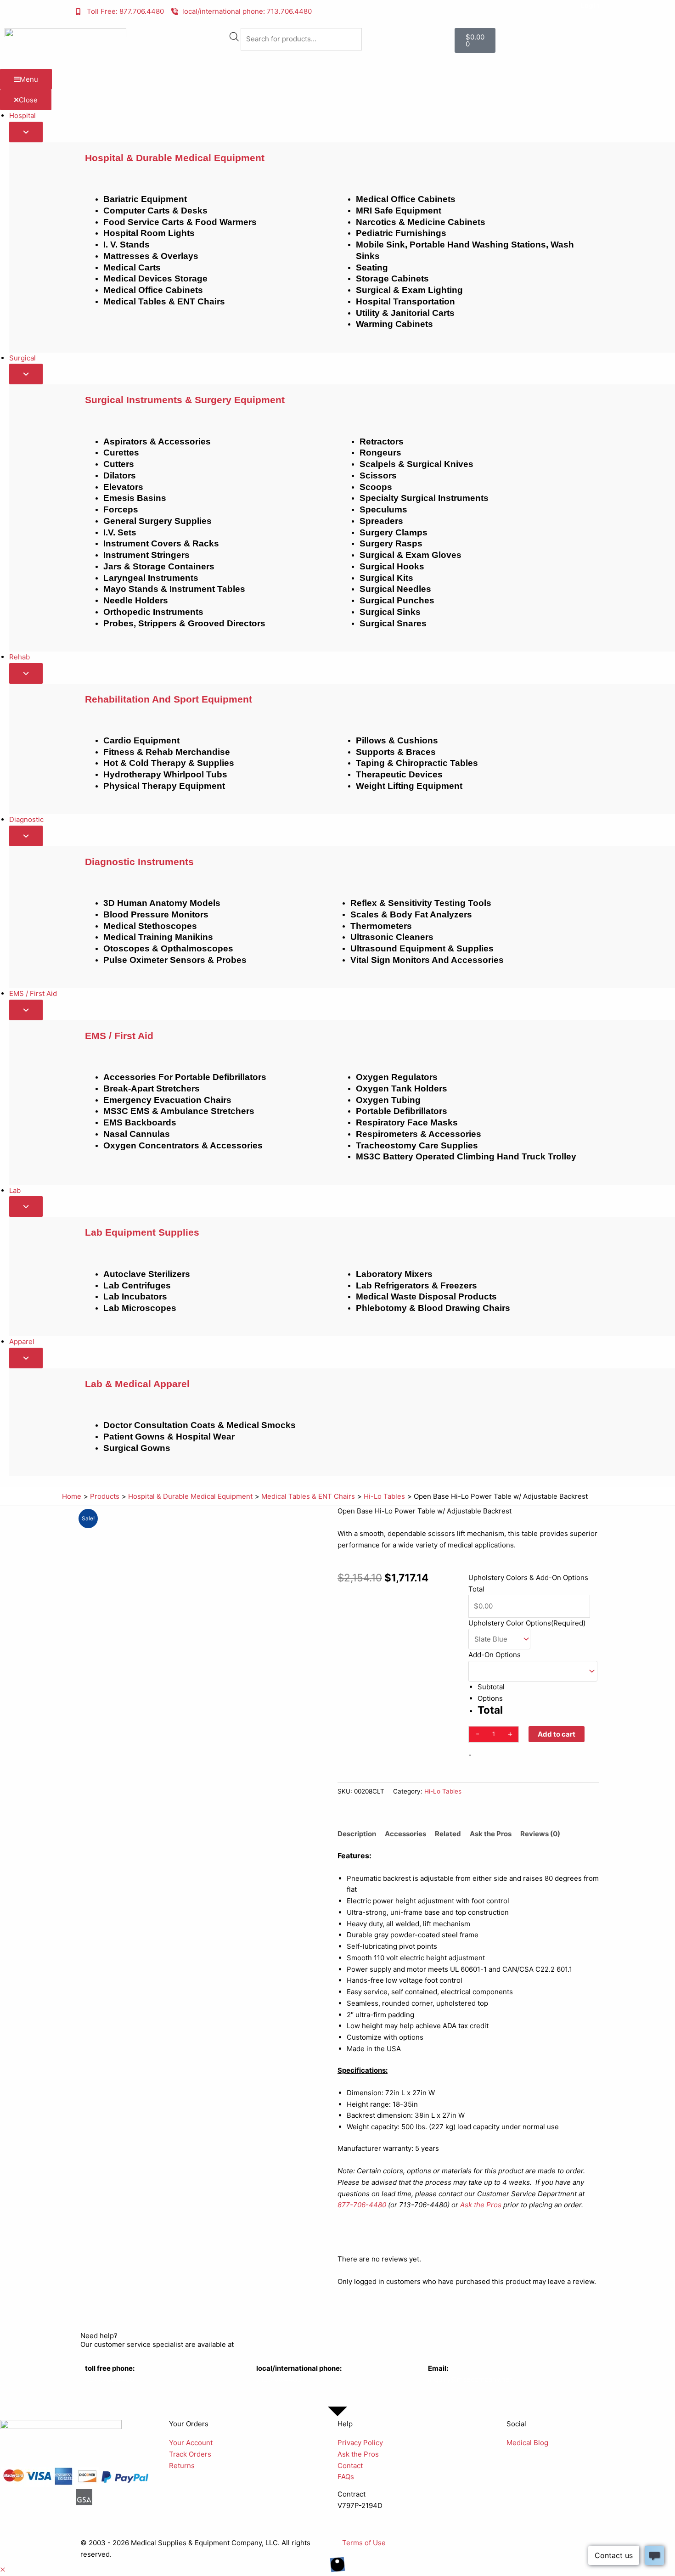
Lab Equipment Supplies (142, 1232)
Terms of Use (364, 2543)
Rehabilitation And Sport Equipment (169, 699)
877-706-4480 (362, 2205)
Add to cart (557, 1734)
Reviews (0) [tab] (540, 1834)
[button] (3, 2570)
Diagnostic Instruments (139, 862)
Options (490, 1698)
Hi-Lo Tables (443, 1791)
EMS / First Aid (119, 1036)
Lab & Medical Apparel (137, 1384)
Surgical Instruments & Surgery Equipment (185, 400)
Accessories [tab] (405, 1834)
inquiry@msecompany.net (470, 2379)
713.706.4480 (279, 2379)
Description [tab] (357, 1834)
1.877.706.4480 (110, 2379)
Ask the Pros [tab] (491, 1834)
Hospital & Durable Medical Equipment (175, 158)
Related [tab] (448, 1834)
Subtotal (491, 1687)
